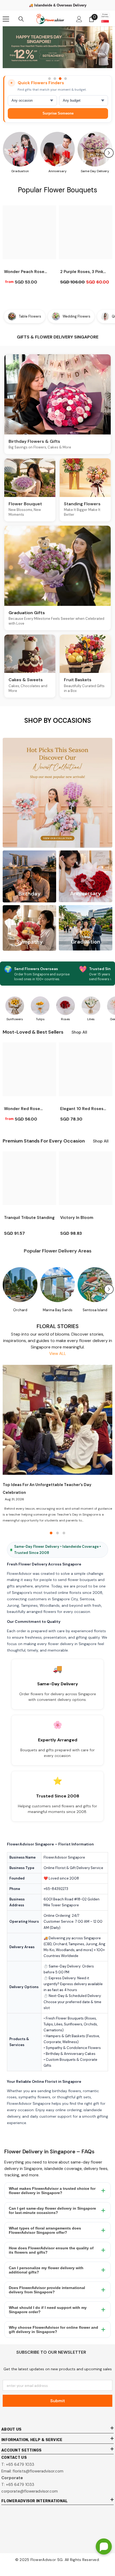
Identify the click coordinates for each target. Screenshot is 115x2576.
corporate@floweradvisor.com (30, 2491)
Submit (58, 2401)
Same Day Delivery (95, 171)
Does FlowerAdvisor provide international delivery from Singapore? (47, 2290)
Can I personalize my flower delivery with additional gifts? (46, 2270)
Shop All (79, 1032)
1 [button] (49, 79)
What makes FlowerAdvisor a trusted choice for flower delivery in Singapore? (52, 2191)
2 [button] (55, 79)
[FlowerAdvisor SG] (57, 47)
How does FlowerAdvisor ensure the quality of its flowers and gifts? (51, 2250)
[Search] (21, 19)
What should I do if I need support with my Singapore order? (48, 2310)
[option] (57, 50)
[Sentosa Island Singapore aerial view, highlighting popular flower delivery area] (95, 1285)
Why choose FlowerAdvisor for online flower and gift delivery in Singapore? (53, 2330)
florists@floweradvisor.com (38, 2471)
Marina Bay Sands (58, 1310)
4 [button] (66, 79)
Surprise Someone (58, 113)
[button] (109, 153)
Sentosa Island (95, 1310)
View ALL (58, 1354)
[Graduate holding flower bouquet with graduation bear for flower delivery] (20, 149)
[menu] (6, 19)
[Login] (79, 19)
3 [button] (60, 79)
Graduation (20, 171)
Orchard (20, 1310)
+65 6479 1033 (20, 2464)
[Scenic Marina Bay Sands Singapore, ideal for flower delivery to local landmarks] (57, 1285)
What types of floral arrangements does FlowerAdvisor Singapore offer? (45, 2230)
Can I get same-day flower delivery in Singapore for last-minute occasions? (52, 2210)
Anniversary (57, 171)
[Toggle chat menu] (104, 2546)
